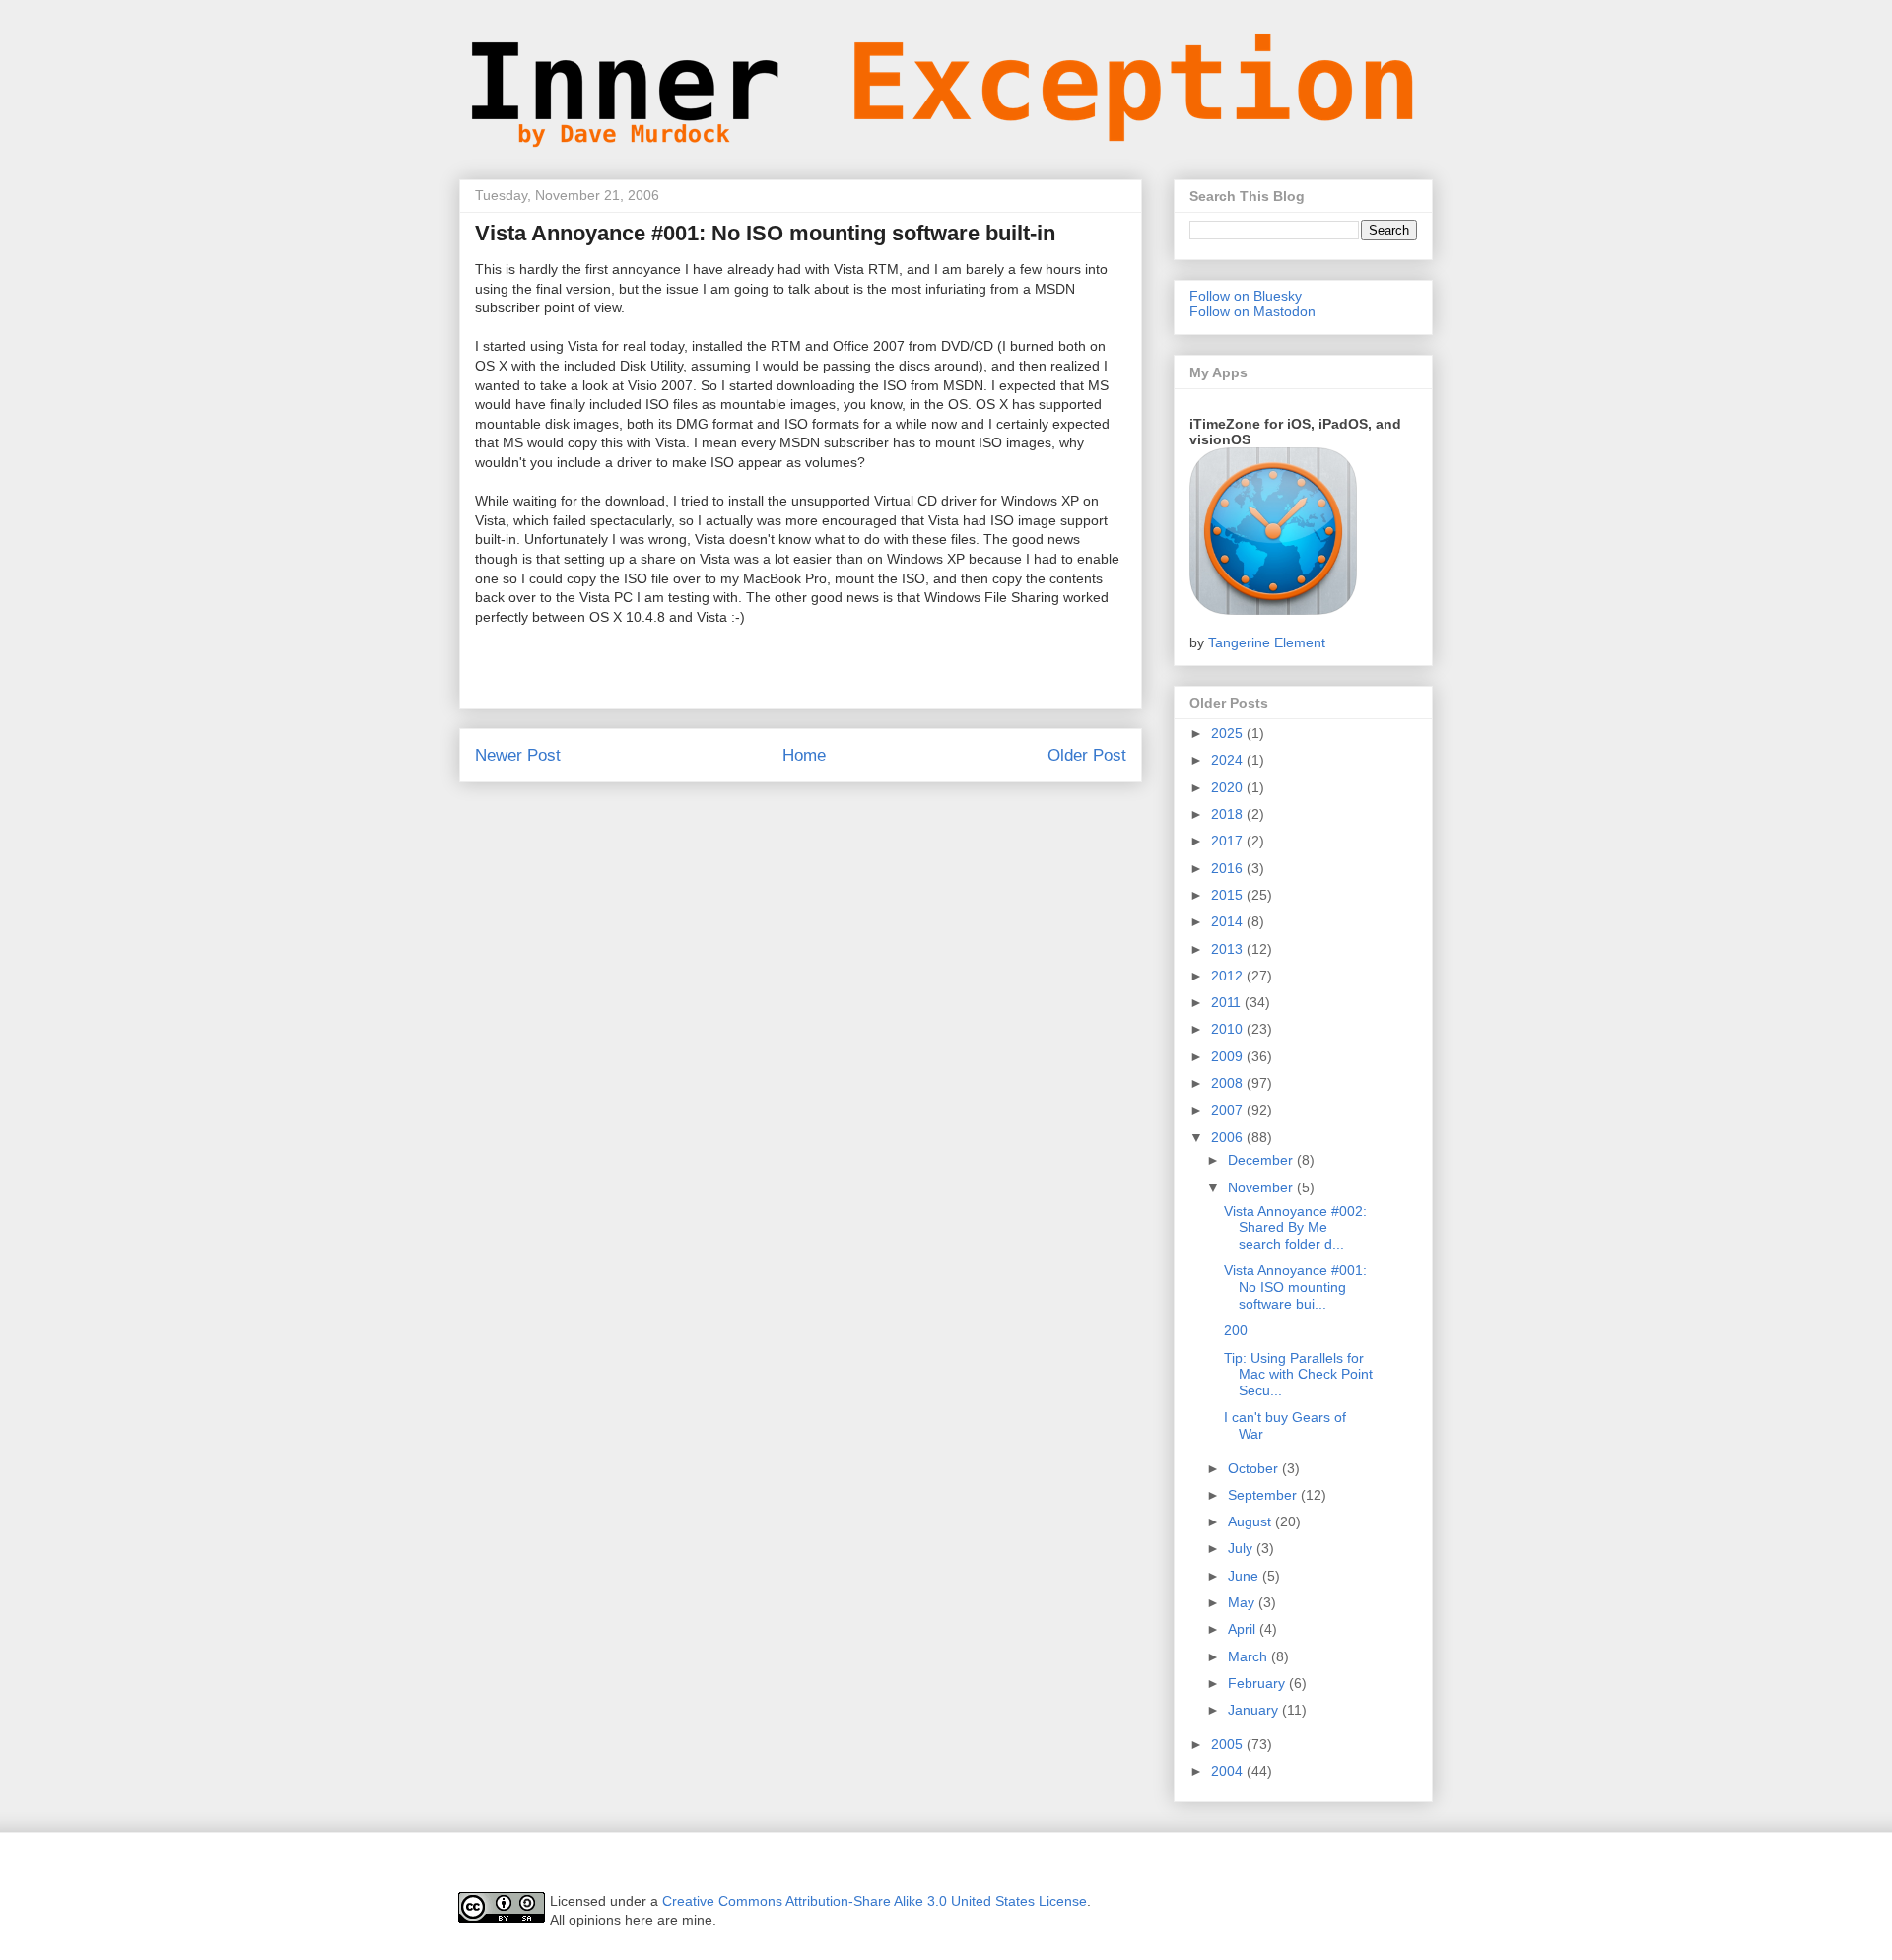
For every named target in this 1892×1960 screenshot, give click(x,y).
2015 (1229, 895)
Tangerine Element (1267, 642)
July (1242, 1548)
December (1262, 1160)
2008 (1229, 1083)
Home (804, 755)
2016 (1229, 868)
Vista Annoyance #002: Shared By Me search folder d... (1295, 1228)
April (1244, 1629)
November (1262, 1187)
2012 (1229, 976)
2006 (1229, 1137)
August (1251, 1521)
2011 (1228, 1002)
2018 (1229, 814)
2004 (1229, 1771)
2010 (1229, 1029)
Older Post (1087, 755)
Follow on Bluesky (1246, 296)
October (1255, 1468)
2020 (1229, 787)
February (1258, 1683)
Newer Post (518, 755)
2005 (1229, 1744)
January (1255, 1710)
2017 (1229, 841)
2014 (1229, 921)
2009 (1229, 1056)
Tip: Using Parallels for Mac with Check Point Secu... (1298, 1375)
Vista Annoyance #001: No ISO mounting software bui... (1295, 1287)
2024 (1229, 760)
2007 (1229, 1110)
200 (1236, 1330)
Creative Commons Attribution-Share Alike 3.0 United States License (875, 1901)
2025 (1229, 733)
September (1264, 1495)
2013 (1229, 949)
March (1250, 1656)
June (1245, 1576)
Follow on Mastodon (1252, 311)
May (1243, 1602)
